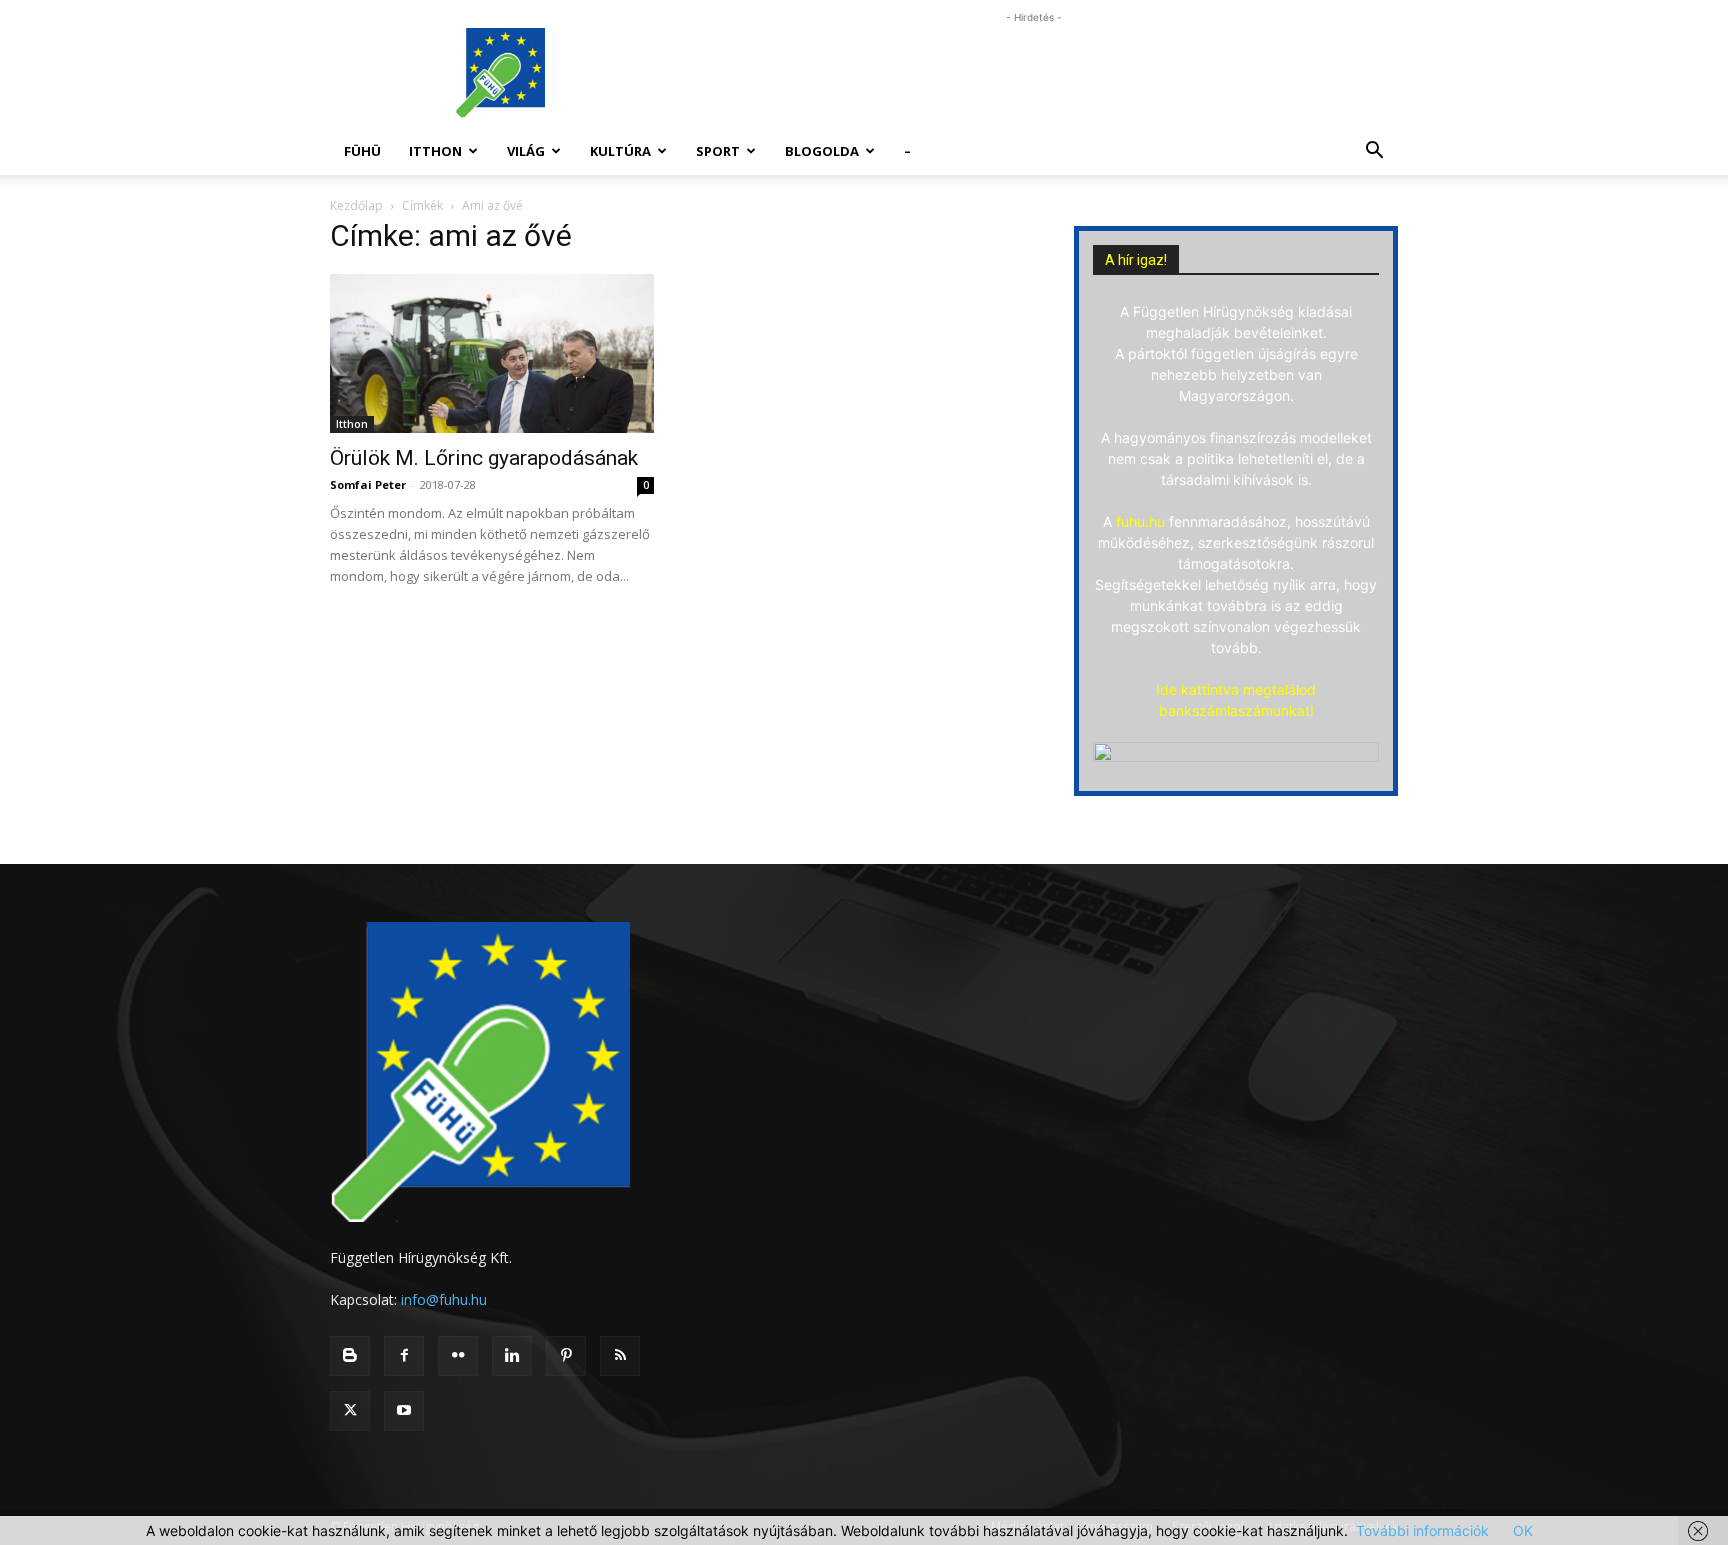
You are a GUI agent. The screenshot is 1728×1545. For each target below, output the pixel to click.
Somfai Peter (368, 484)
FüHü (362, 151)
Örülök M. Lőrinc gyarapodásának (484, 458)
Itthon (435, 151)
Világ (526, 151)
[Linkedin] (512, 1356)
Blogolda (822, 151)
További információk (1422, 1530)
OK (1523, 1530)
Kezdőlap (356, 205)
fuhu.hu (1140, 521)
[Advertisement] (1034, 73)
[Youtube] (404, 1411)
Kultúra (620, 151)
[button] (1374, 152)
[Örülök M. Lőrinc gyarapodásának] (492, 353)
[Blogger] (350, 1356)
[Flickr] (458, 1356)
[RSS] (620, 1356)
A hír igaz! (1136, 260)
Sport (718, 151)
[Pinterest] (566, 1356)
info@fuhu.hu (444, 1299)
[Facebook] (404, 1356)
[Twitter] (350, 1411)
